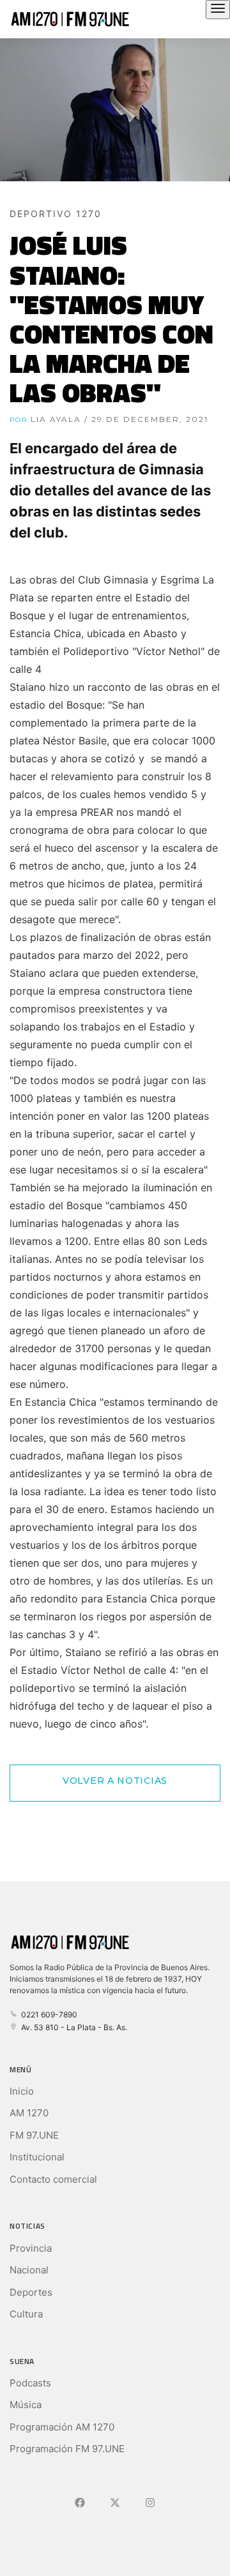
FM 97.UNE (34, 2135)
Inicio (22, 2091)
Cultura (26, 2314)
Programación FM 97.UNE (67, 2449)
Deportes (31, 2292)
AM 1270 (29, 2113)
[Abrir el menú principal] (218, 10)
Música (26, 2405)
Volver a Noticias (115, 1781)
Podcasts (30, 2383)
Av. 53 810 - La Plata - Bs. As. (72, 2027)
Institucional (37, 2157)
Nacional (29, 2270)
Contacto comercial (53, 2179)
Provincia (31, 2248)
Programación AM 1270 (62, 2427)
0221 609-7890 (47, 2015)
